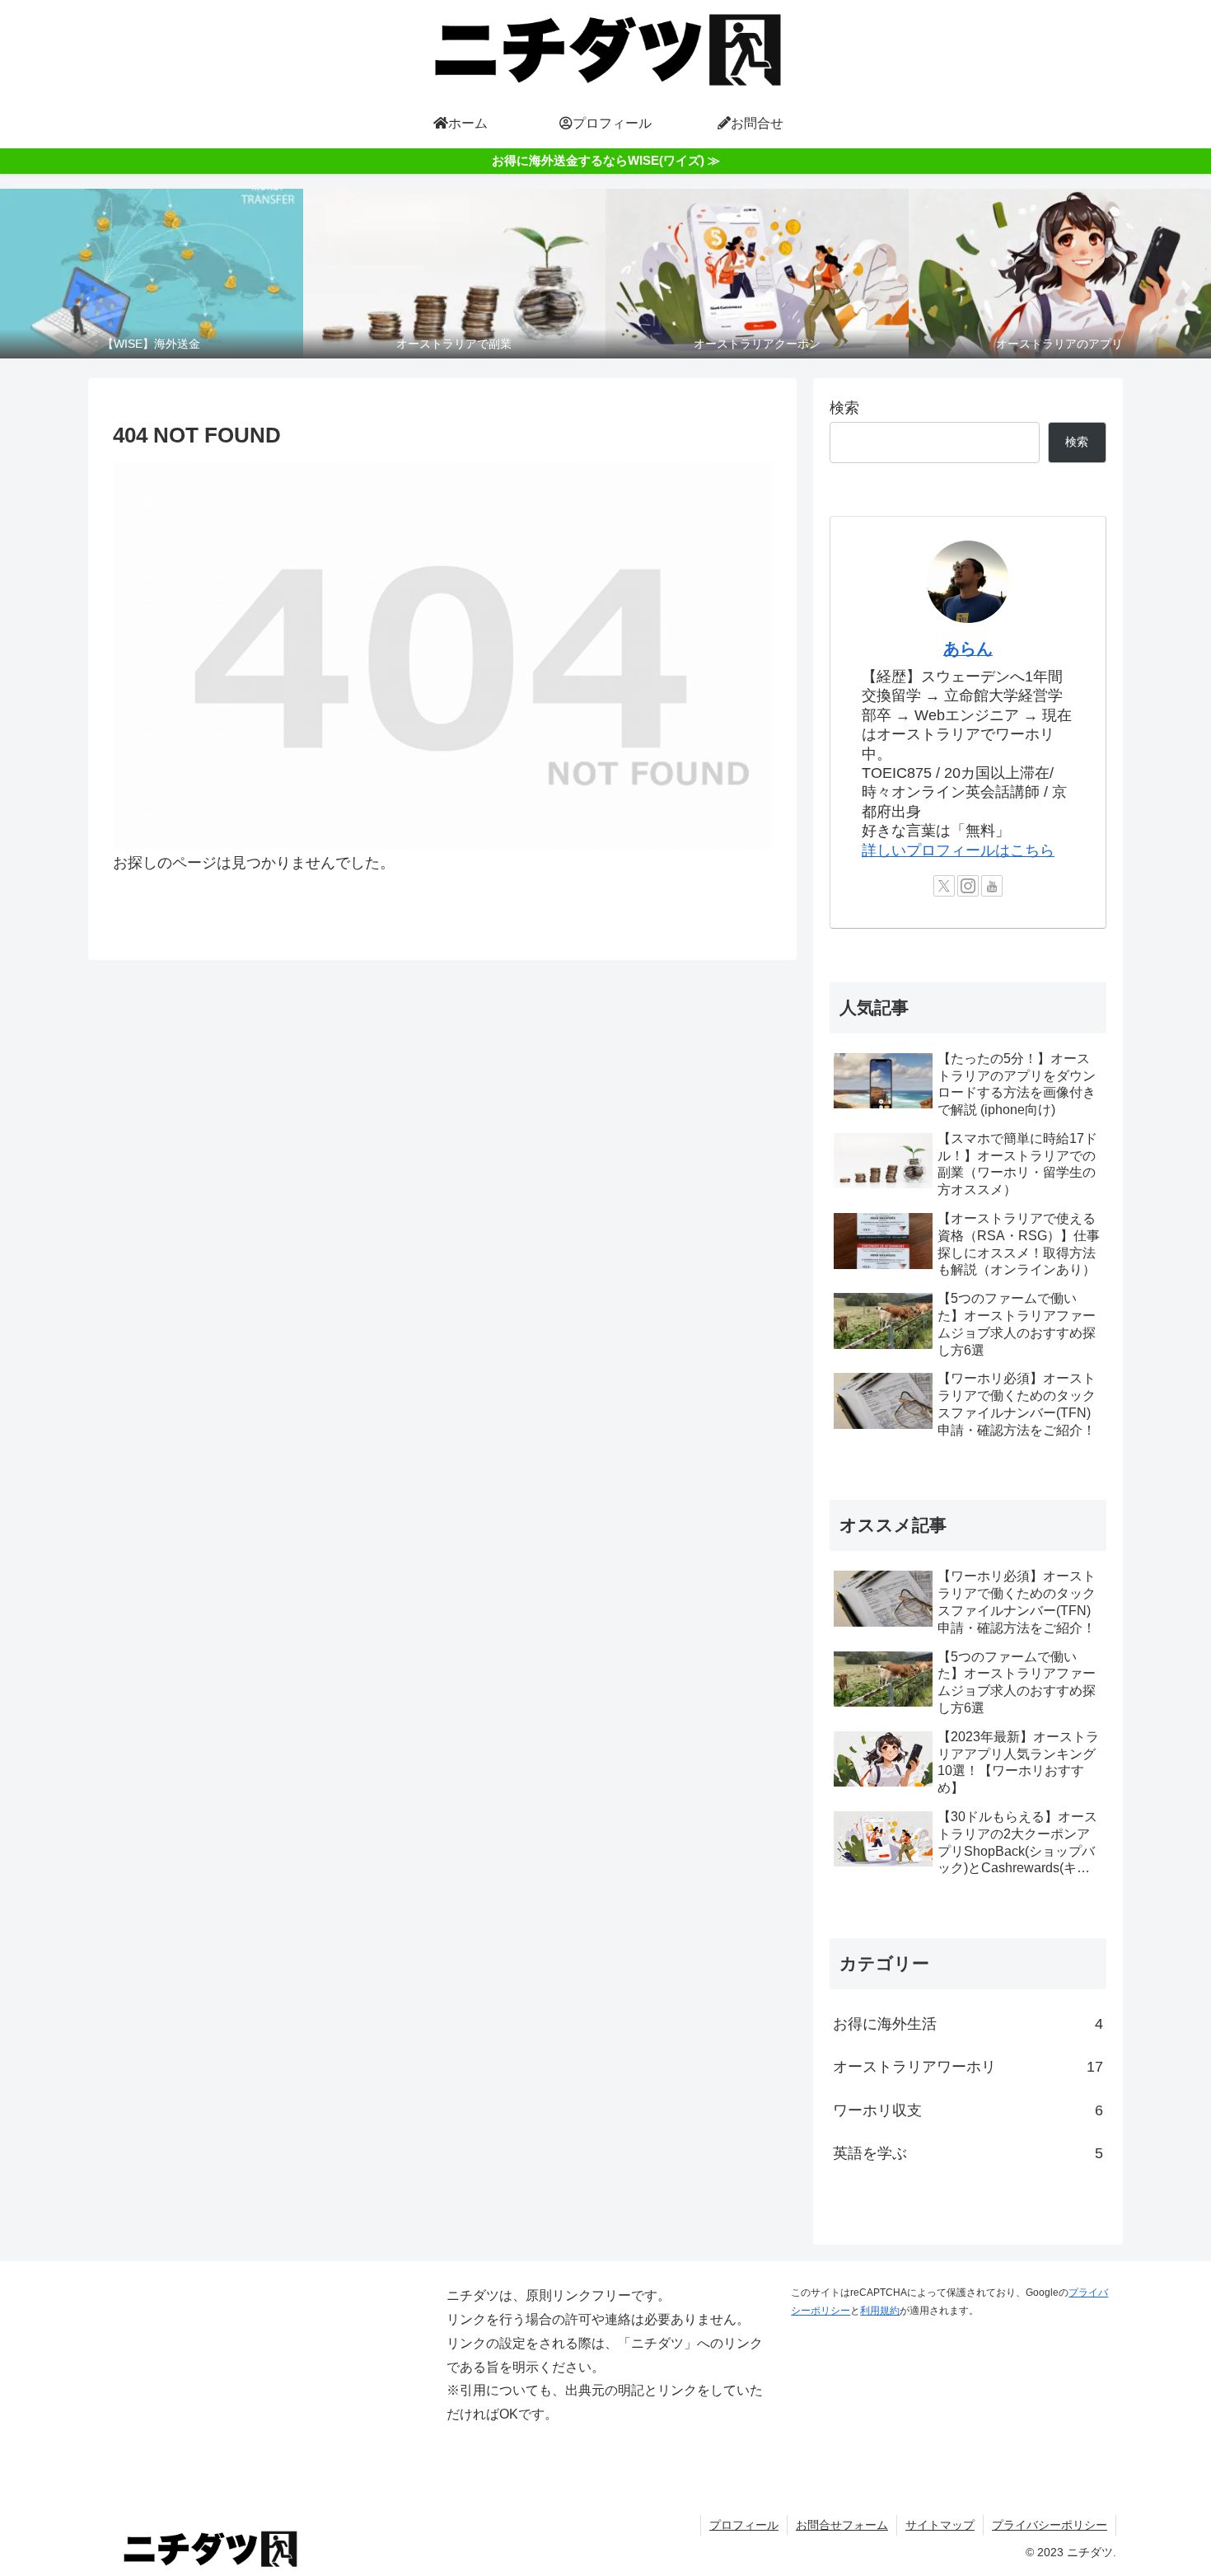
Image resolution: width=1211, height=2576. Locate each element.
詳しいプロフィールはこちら (958, 850)
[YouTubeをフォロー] (992, 886)
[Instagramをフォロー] (968, 886)
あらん (968, 649)
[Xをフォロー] (944, 886)
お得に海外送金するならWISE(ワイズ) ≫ (606, 160)
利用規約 (880, 2311)
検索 (844, 408)
